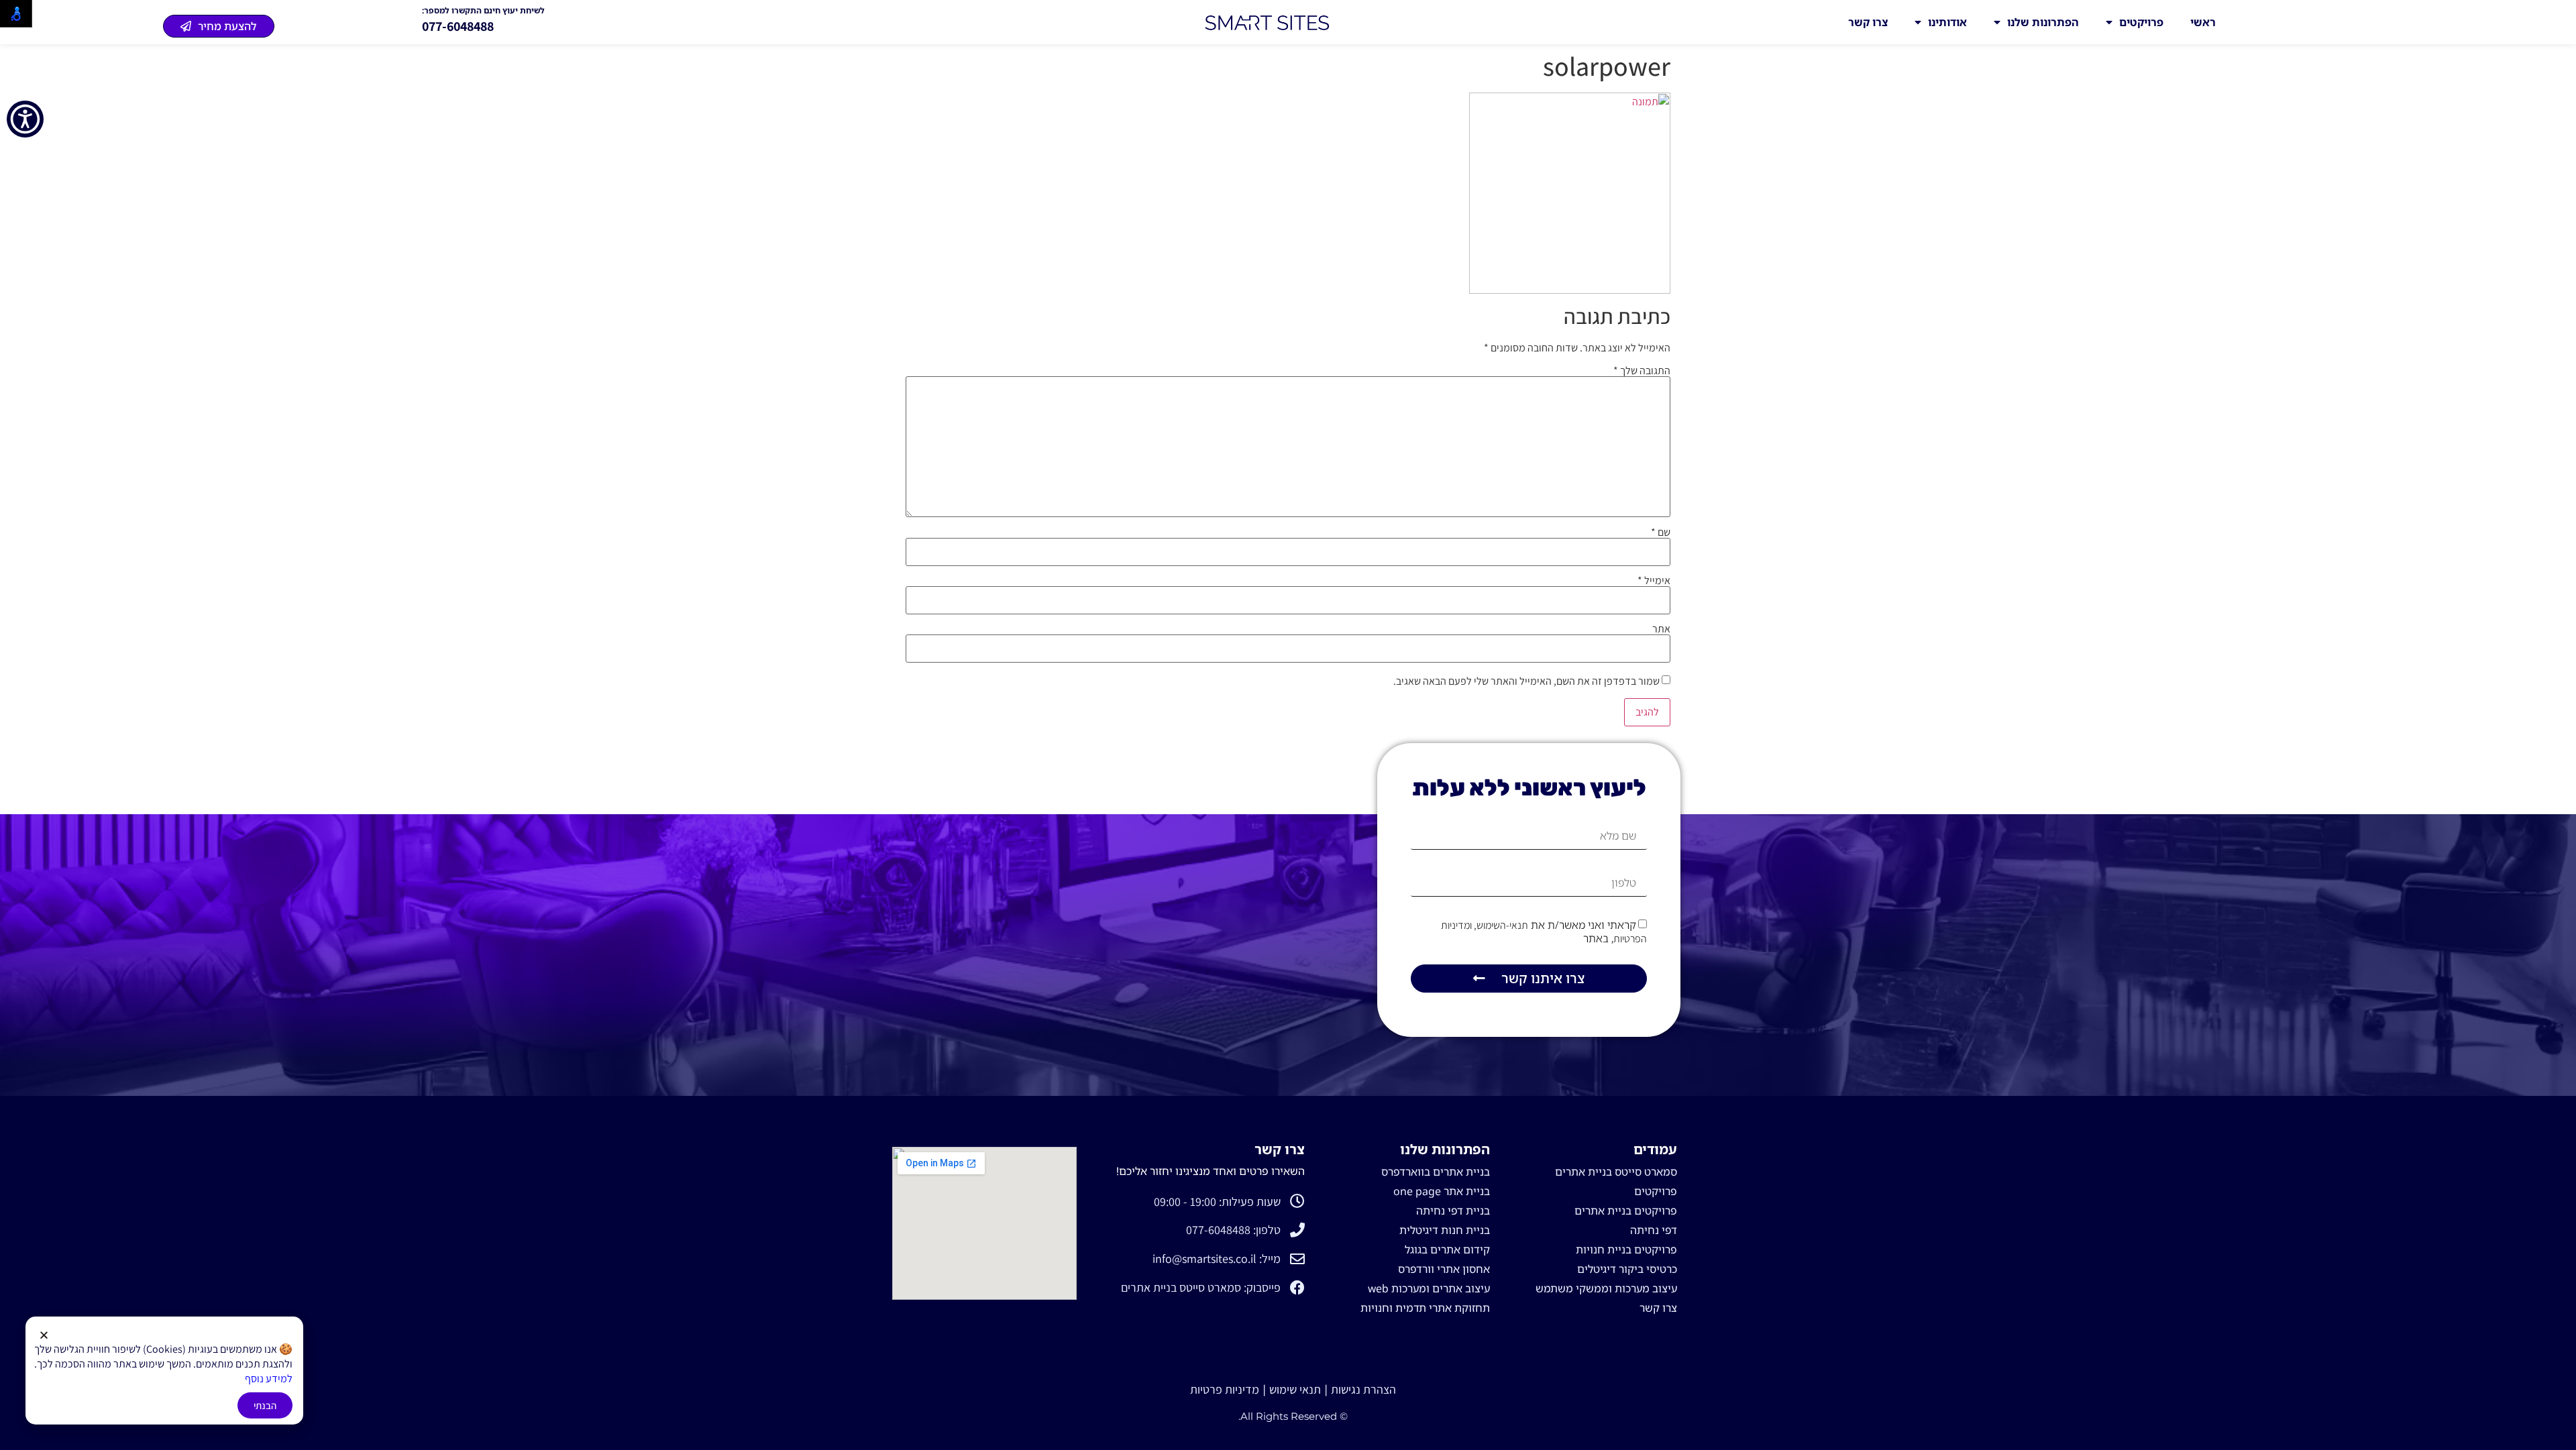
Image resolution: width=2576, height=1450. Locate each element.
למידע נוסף (269, 1379)
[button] (44, 1335)
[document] (1288, 725)
